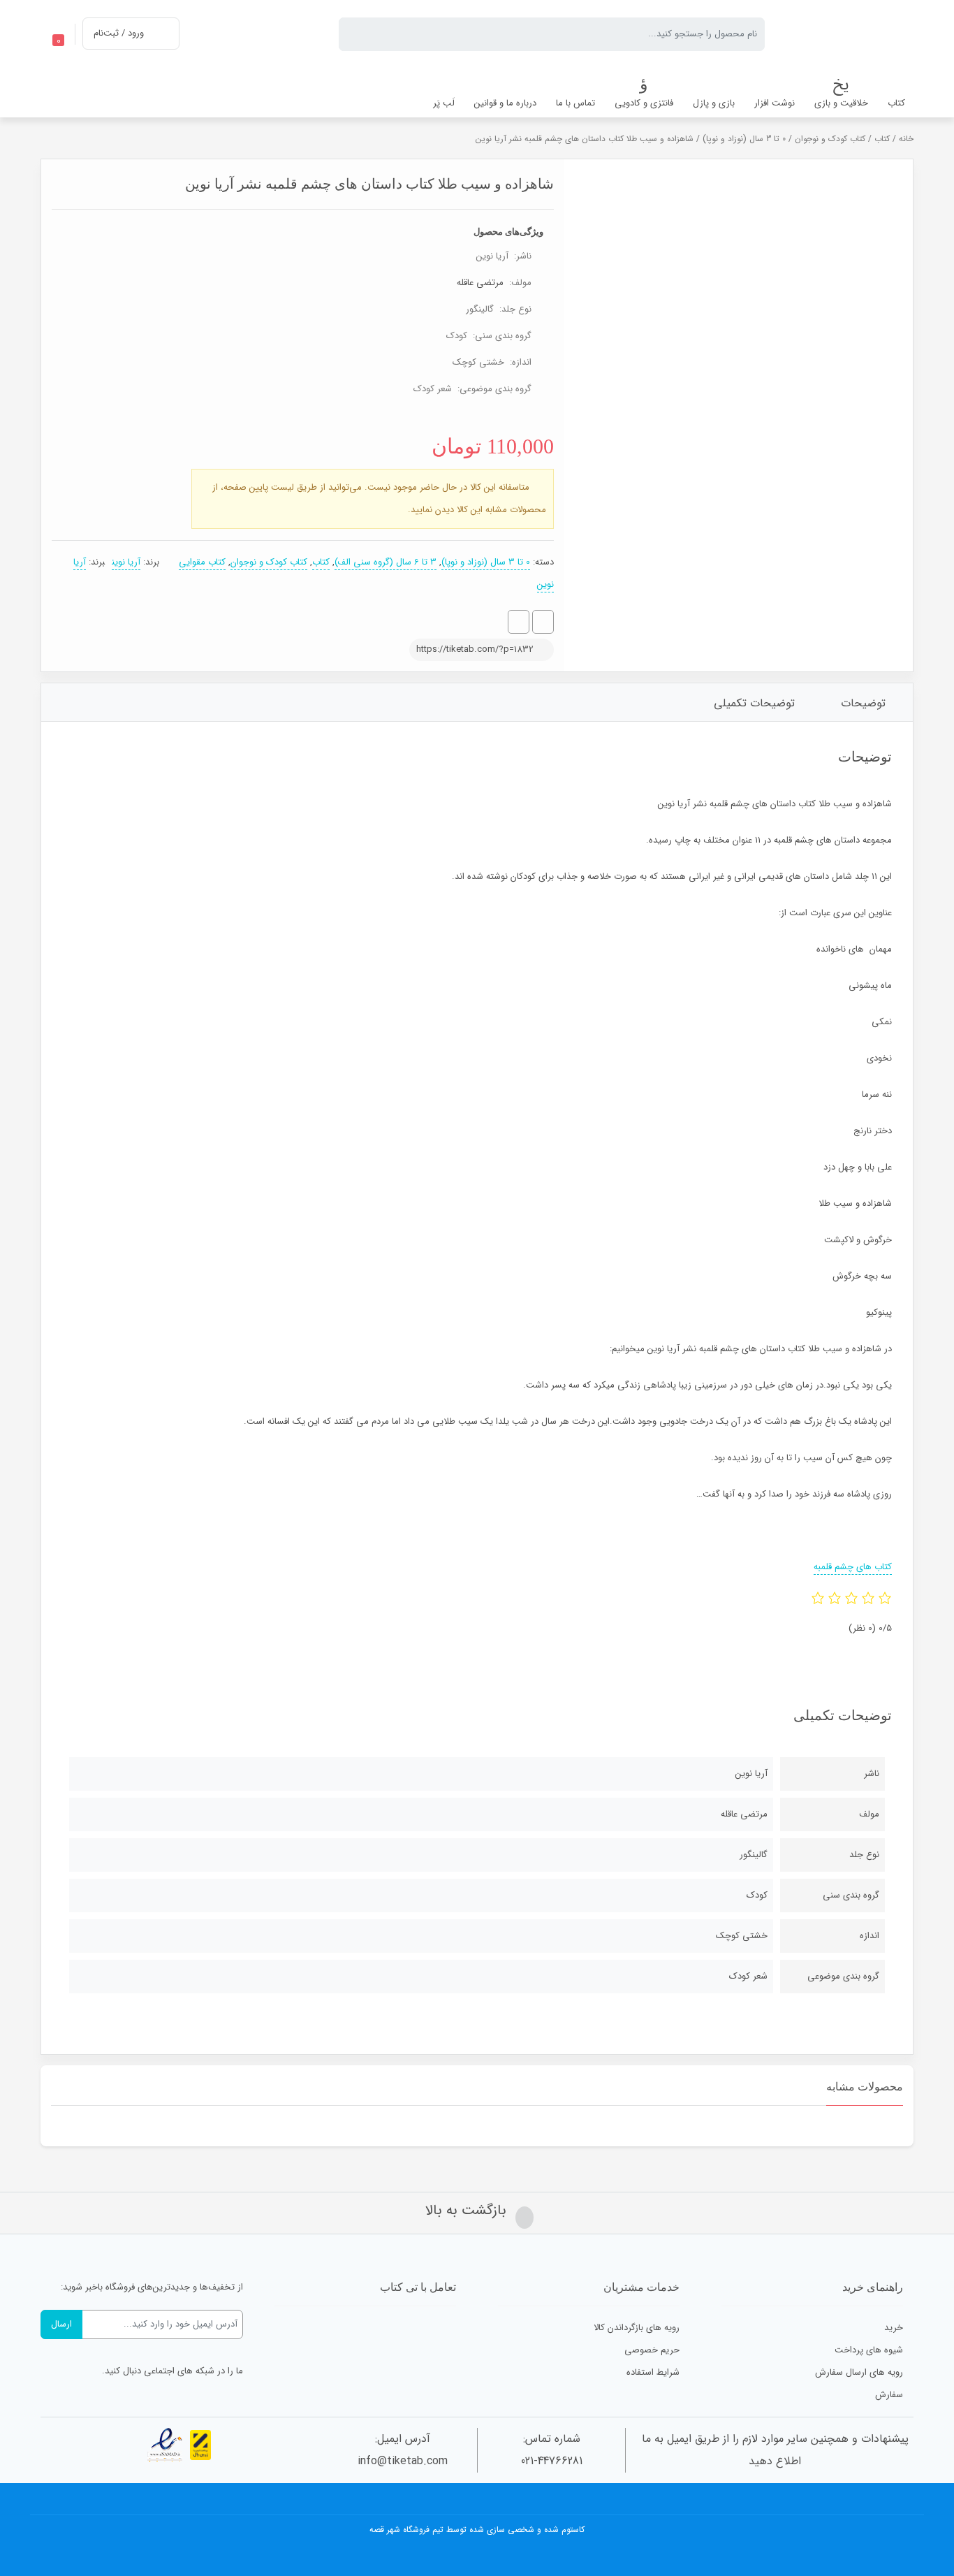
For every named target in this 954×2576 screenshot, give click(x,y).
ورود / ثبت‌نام (119, 33)
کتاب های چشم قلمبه (853, 1567)
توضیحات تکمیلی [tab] (754, 703)
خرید (894, 2328)
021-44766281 (552, 2461)
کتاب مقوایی (202, 562)
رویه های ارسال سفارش (859, 2372)
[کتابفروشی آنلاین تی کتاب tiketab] (850, 34)
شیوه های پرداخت (869, 2350)
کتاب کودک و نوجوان (830, 139)
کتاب (882, 139)
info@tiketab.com (403, 2461)
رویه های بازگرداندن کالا (637, 2328)
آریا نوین (126, 562)
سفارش (889, 2395)
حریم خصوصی (652, 2350)
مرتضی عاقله (480, 283)
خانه (906, 139)
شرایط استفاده (653, 2372)
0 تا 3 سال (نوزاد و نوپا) (744, 139)
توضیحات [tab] (863, 703)
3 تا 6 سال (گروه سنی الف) (386, 562)
